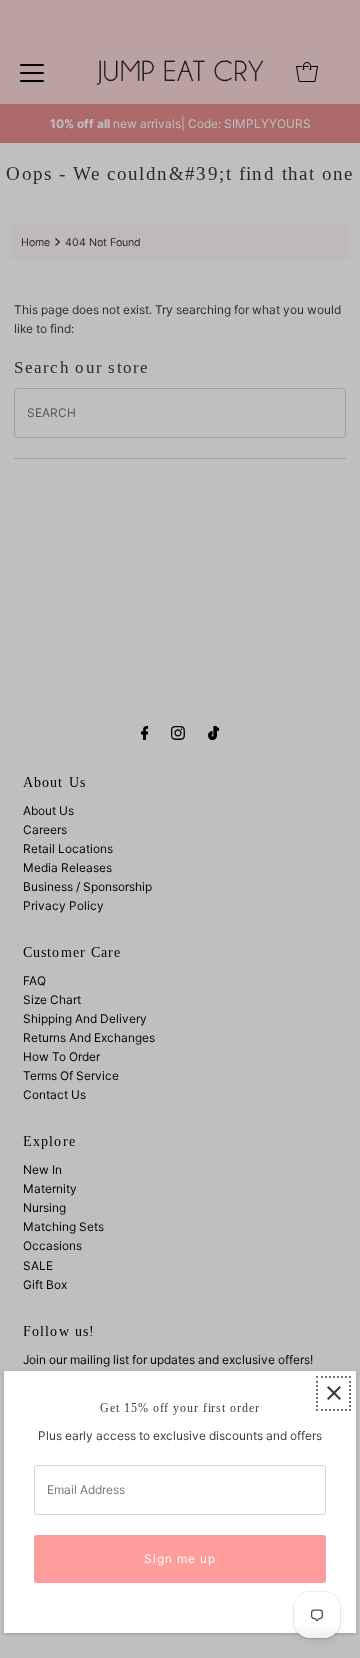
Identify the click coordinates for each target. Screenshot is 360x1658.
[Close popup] (333, 1393)
